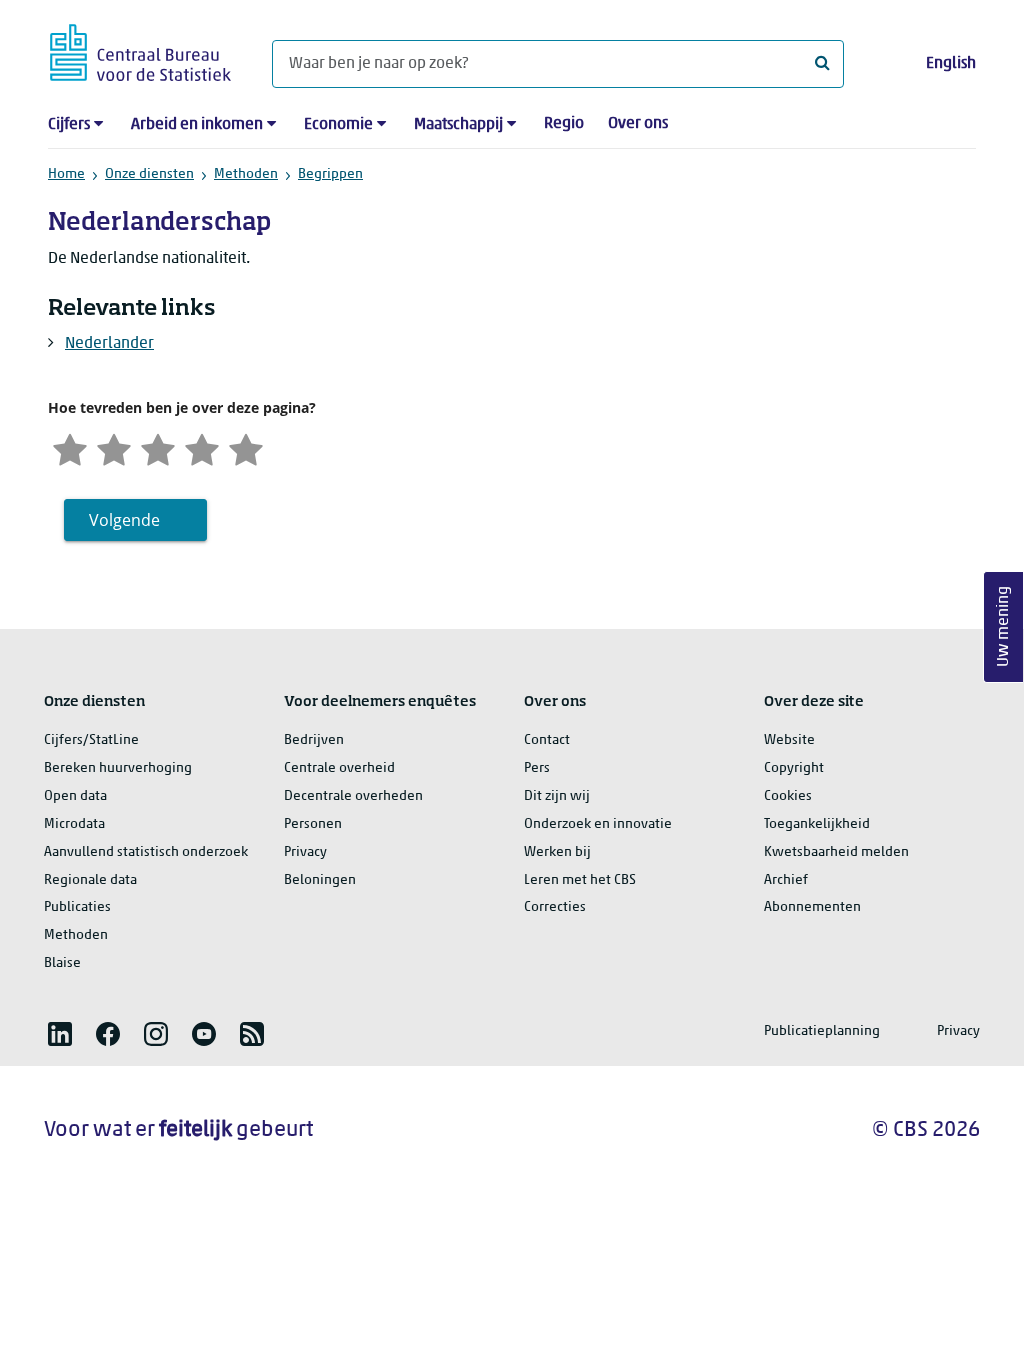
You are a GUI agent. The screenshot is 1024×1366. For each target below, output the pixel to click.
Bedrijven (314, 740)
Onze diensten (149, 174)
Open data (75, 796)
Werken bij (557, 852)
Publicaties (77, 907)
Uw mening (1004, 627)
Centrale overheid (339, 768)
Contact (547, 740)
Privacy (305, 852)
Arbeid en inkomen (197, 125)
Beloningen (320, 880)
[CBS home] (140, 49)
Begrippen (330, 174)
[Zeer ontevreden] (70, 447)
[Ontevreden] (114, 447)
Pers (537, 768)
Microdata (74, 824)
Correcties (555, 907)
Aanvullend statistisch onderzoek (146, 852)
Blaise (62, 963)
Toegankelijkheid (817, 824)
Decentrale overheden (353, 796)
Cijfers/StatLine (91, 740)
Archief (786, 880)
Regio (564, 124)
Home (66, 174)
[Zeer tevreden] (246, 447)
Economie (338, 125)
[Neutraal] (158, 447)
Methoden (246, 174)
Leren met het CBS (580, 880)
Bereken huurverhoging (118, 768)
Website (789, 740)
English (951, 64)
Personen (313, 824)
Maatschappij (458, 125)
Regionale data (90, 880)
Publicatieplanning (822, 1031)
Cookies (788, 796)
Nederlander (109, 344)
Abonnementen (812, 907)
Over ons (638, 124)
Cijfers (69, 125)
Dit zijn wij (557, 796)
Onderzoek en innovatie (598, 824)
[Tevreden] (202, 447)
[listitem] (60, 1034)
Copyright (794, 768)
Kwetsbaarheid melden (836, 852)
